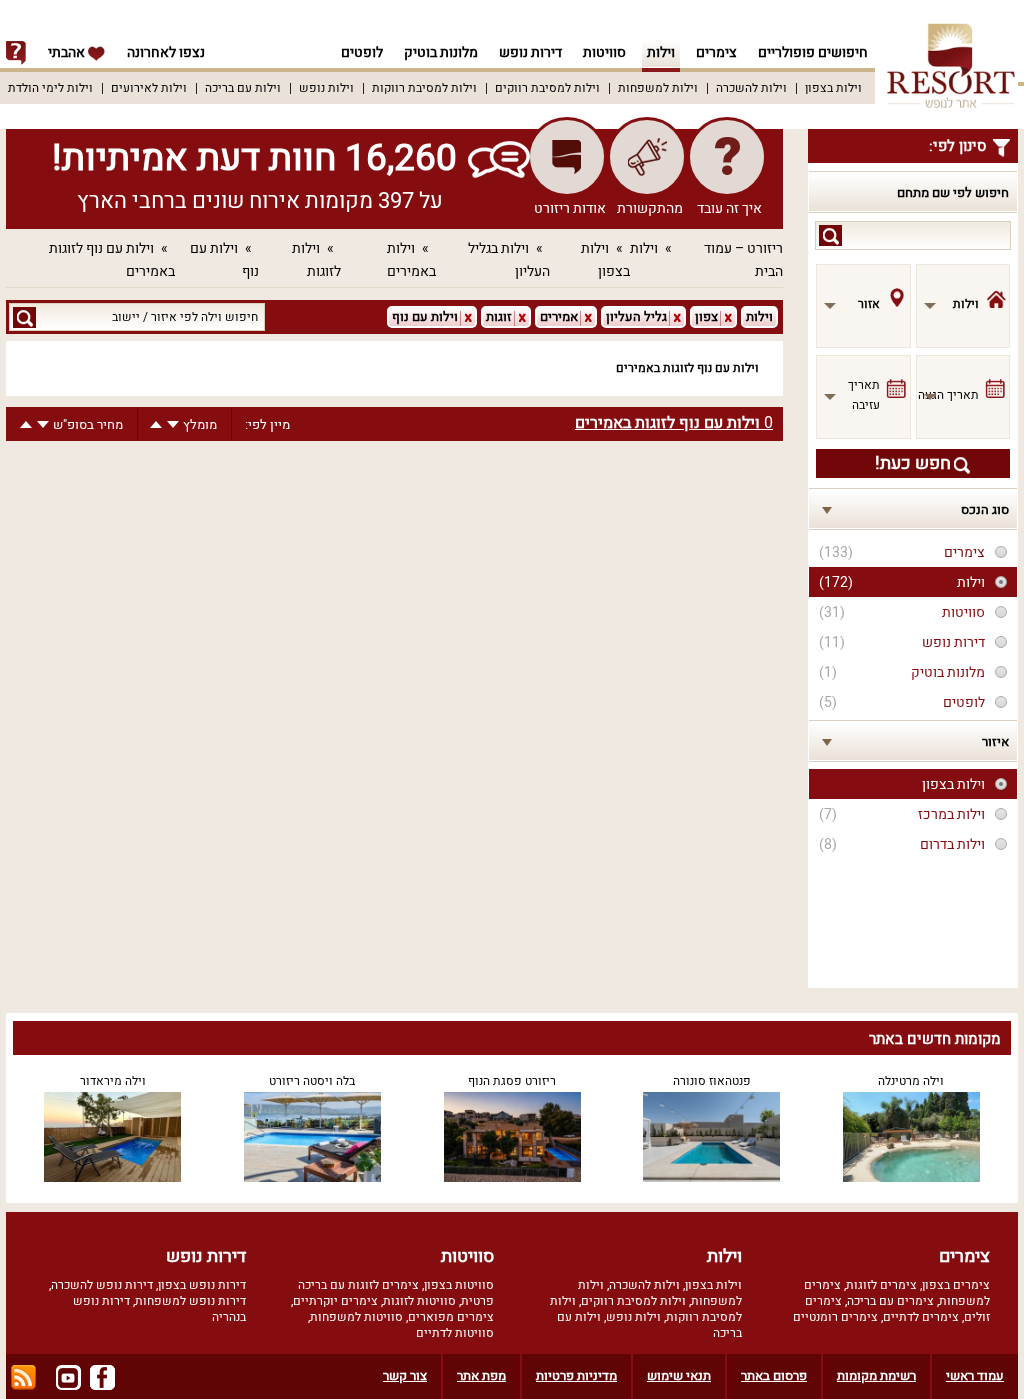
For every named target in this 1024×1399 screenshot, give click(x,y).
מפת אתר (481, 1375)
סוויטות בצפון (459, 1285)
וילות (661, 52)
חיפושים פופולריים (813, 52)
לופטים (362, 52)
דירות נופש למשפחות (190, 1301)
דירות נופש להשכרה (102, 1285)
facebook (102, 1377)
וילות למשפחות (658, 88)
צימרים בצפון (956, 1285)
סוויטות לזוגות (419, 1301)
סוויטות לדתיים (455, 1333)
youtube (68, 1377)
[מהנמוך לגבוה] (156, 424)
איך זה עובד (729, 208)
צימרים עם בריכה (890, 1301)
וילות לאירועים (149, 88)
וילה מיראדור (113, 1081)
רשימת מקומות (876, 1375)
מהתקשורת (650, 208)
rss (23, 1377)
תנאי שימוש (679, 1375)
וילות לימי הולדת (50, 88)
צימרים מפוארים (451, 1317)
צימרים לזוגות (881, 1285)
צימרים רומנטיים (835, 1317)
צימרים (716, 52)
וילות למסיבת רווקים (547, 88)
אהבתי (68, 52)
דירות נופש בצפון (202, 1285)
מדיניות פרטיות (576, 1375)
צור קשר (405, 1375)
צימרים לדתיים (921, 1317)
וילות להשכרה (751, 88)
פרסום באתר (774, 1375)
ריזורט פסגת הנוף (512, 1081)
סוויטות (604, 52)
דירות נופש (530, 52)
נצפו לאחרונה (166, 52)
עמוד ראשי (975, 1375)
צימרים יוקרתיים (335, 1301)
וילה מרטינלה (911, 1081)
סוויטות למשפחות (356, 1317)
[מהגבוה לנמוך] (173, 424)
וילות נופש (326, 88)
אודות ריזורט (570, 208)
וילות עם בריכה (243, 88)
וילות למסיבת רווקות (424, 88)
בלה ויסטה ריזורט (312, 1081)
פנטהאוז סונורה (712, 1081)
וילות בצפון (833, 88)
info (16, 53)
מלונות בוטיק (441, 52)
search (830, 235)
